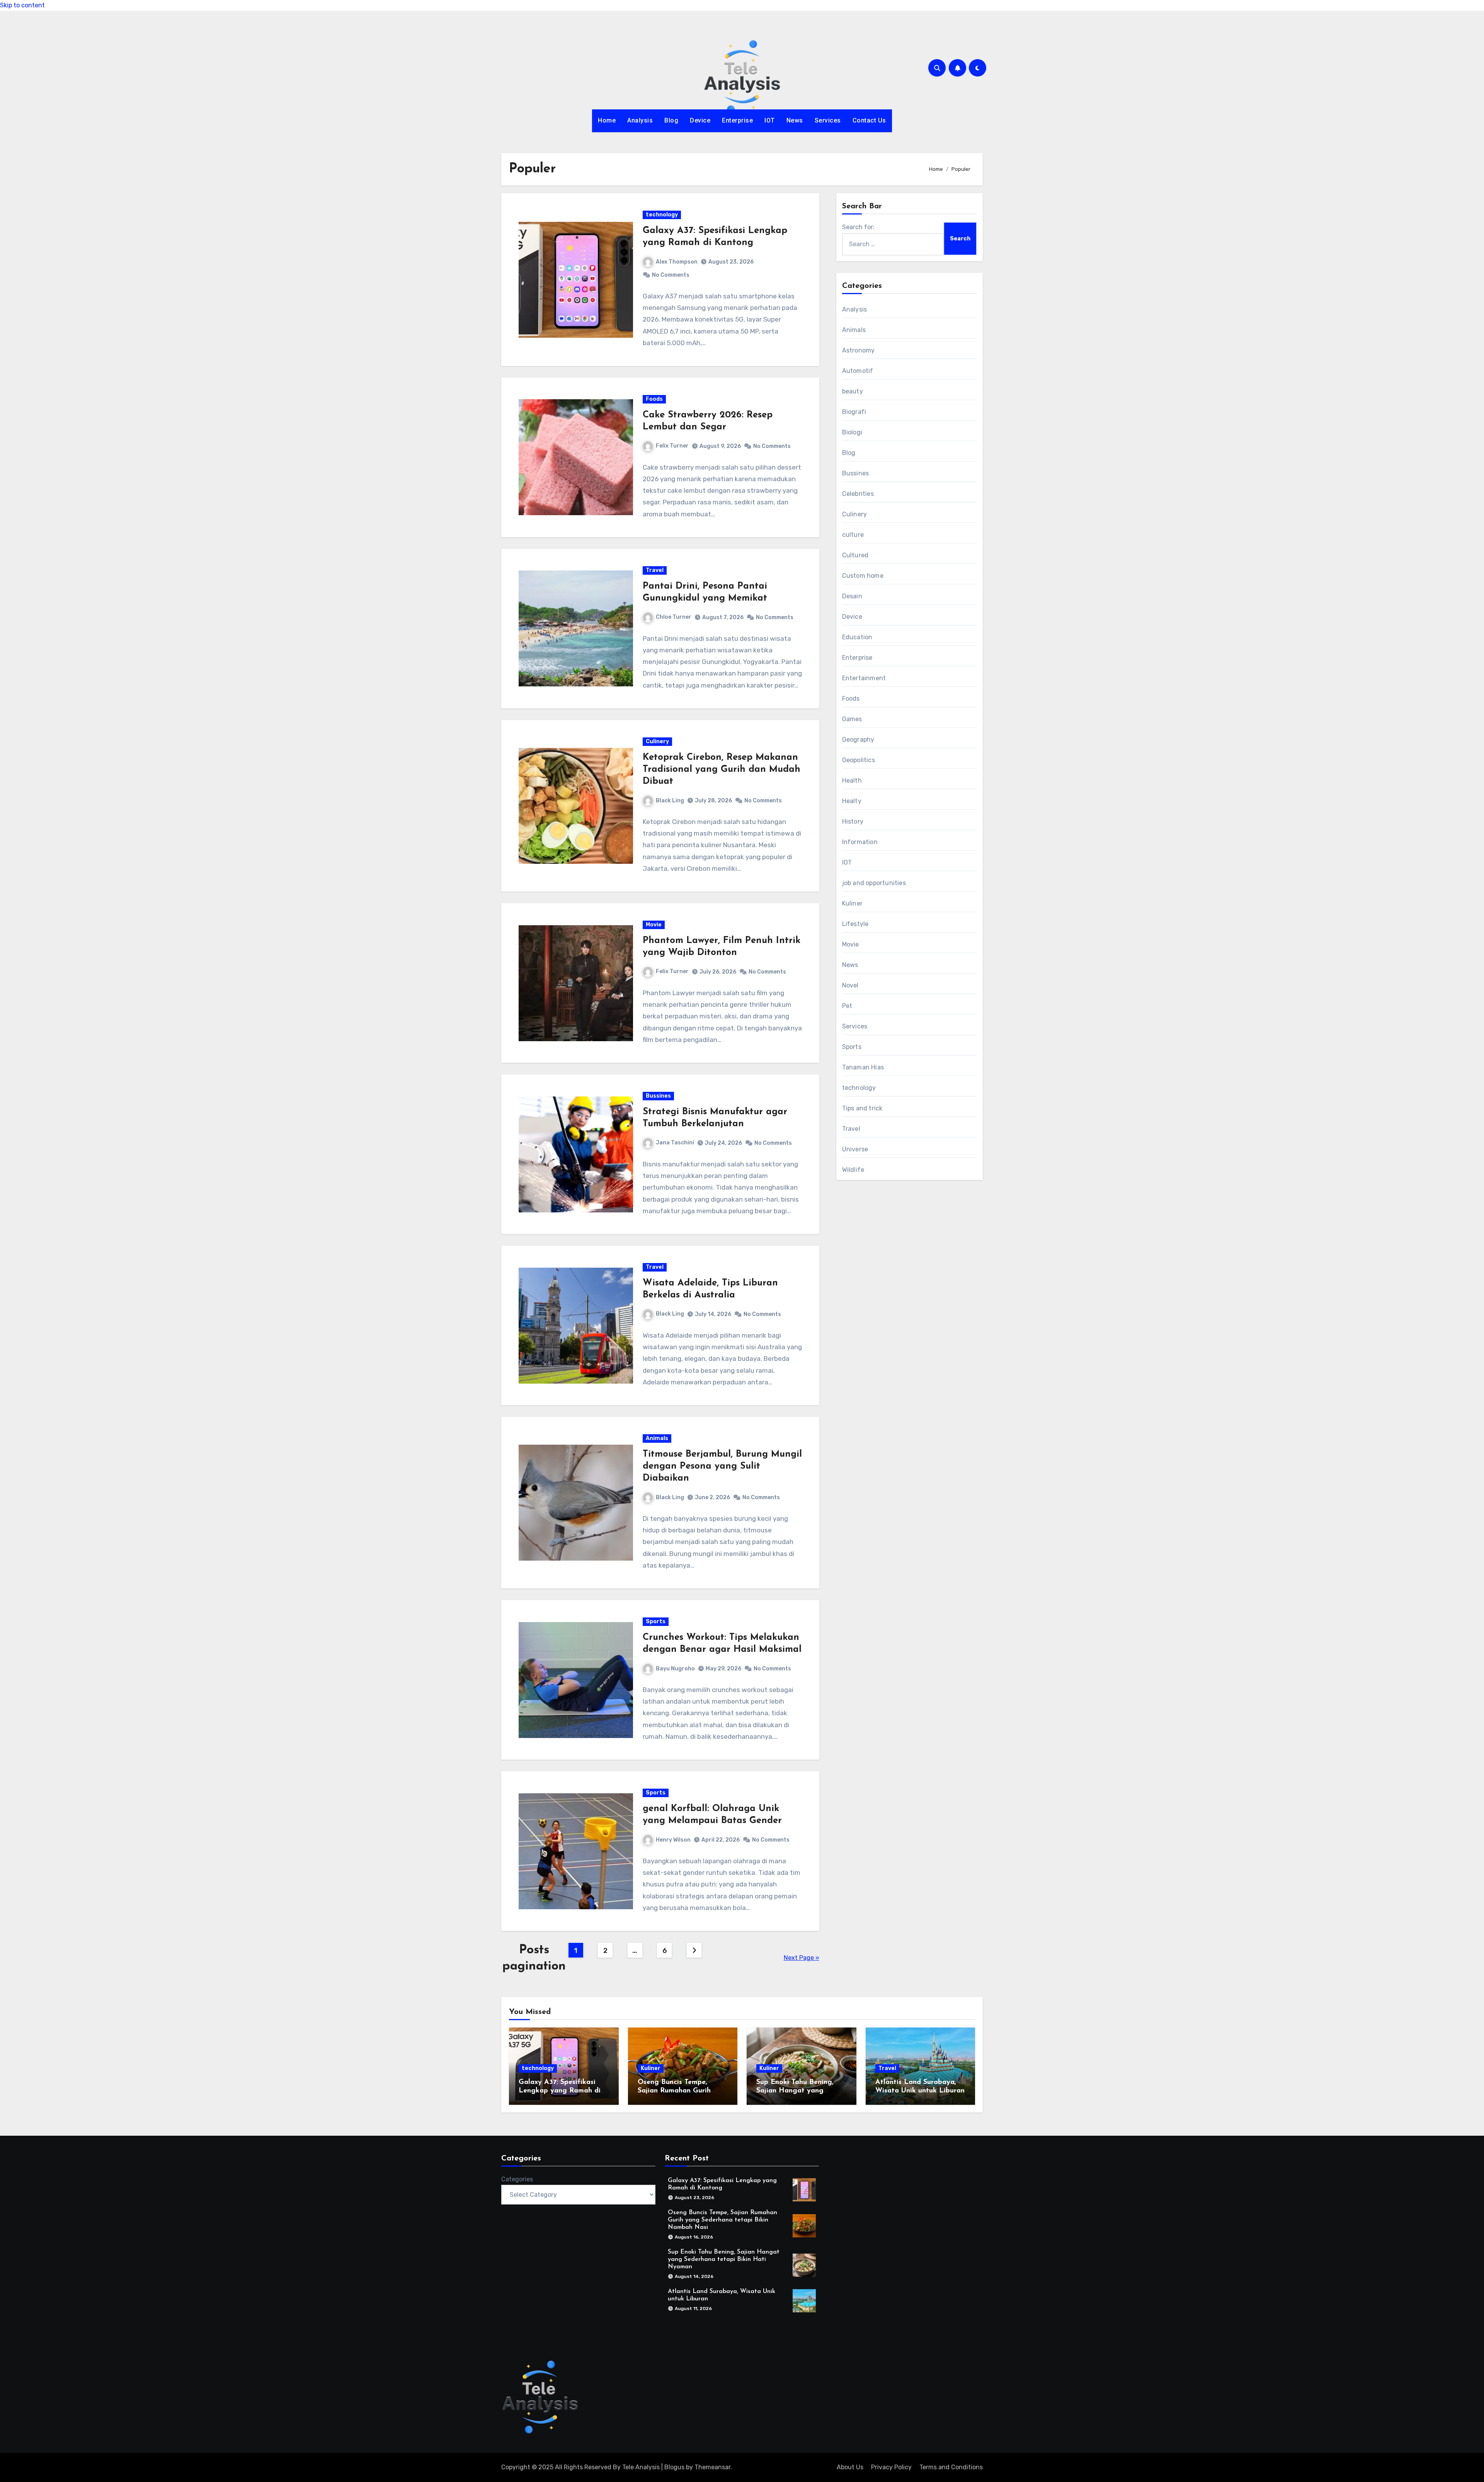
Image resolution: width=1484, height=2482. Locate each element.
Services (828, 120)
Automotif (858, 371)
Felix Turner (672, 446)
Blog (671, 120)
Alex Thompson (677, 262)
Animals (657, 1438)
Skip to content (22, 5)
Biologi (852, 432)
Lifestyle (855, 924)
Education (857, 637)
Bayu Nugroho (675, 1669)
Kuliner (852, 903)
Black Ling (670, 801)
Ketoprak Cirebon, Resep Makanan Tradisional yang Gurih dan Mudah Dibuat (722, 769)
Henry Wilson (673, 1840)
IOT (770, 120)
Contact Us (869, 120)
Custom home (863, 576)
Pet (847, 1006)
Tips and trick (862, 1108)
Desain (852, 596)
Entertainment (864, 678)
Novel (850, 985)
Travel (655, 570)
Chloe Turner (674, 617)
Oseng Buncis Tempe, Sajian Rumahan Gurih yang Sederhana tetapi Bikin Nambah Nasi (722, 2220)
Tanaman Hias (863, 1067)
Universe (855, 1149)
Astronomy (859, 350)
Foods (654, 399)
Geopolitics (859, 760)
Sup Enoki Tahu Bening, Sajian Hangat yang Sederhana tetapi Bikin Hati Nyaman (724, 2259)
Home (607, 120)
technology (662, 215)
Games (852, 719)
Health (852, 781)
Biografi (854, 412)
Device (700, 120)
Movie (654, 925)
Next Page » (802, 1958)
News (795, 120)
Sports (656, 1621)
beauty (853, 391)
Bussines (658, 1096)
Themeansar (712, 2467)
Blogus (674, 2467)
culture (853, 535)
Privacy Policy (891, 2467)
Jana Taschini (675, 1143)
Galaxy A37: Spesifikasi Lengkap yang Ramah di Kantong (560, 2091)
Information (860, 842)
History (853, 821)
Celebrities (858, 494)
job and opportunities (874, 883)
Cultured (855, 555)
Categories (517, 2179)
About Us (850, 2467)
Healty (852, 801)
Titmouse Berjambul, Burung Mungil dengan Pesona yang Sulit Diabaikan (722, 1466)
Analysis (640, 120)
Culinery (657, 741)
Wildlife (853, 1170)
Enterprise (737, 120)
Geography (858, 740)
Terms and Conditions (951, 2467)
